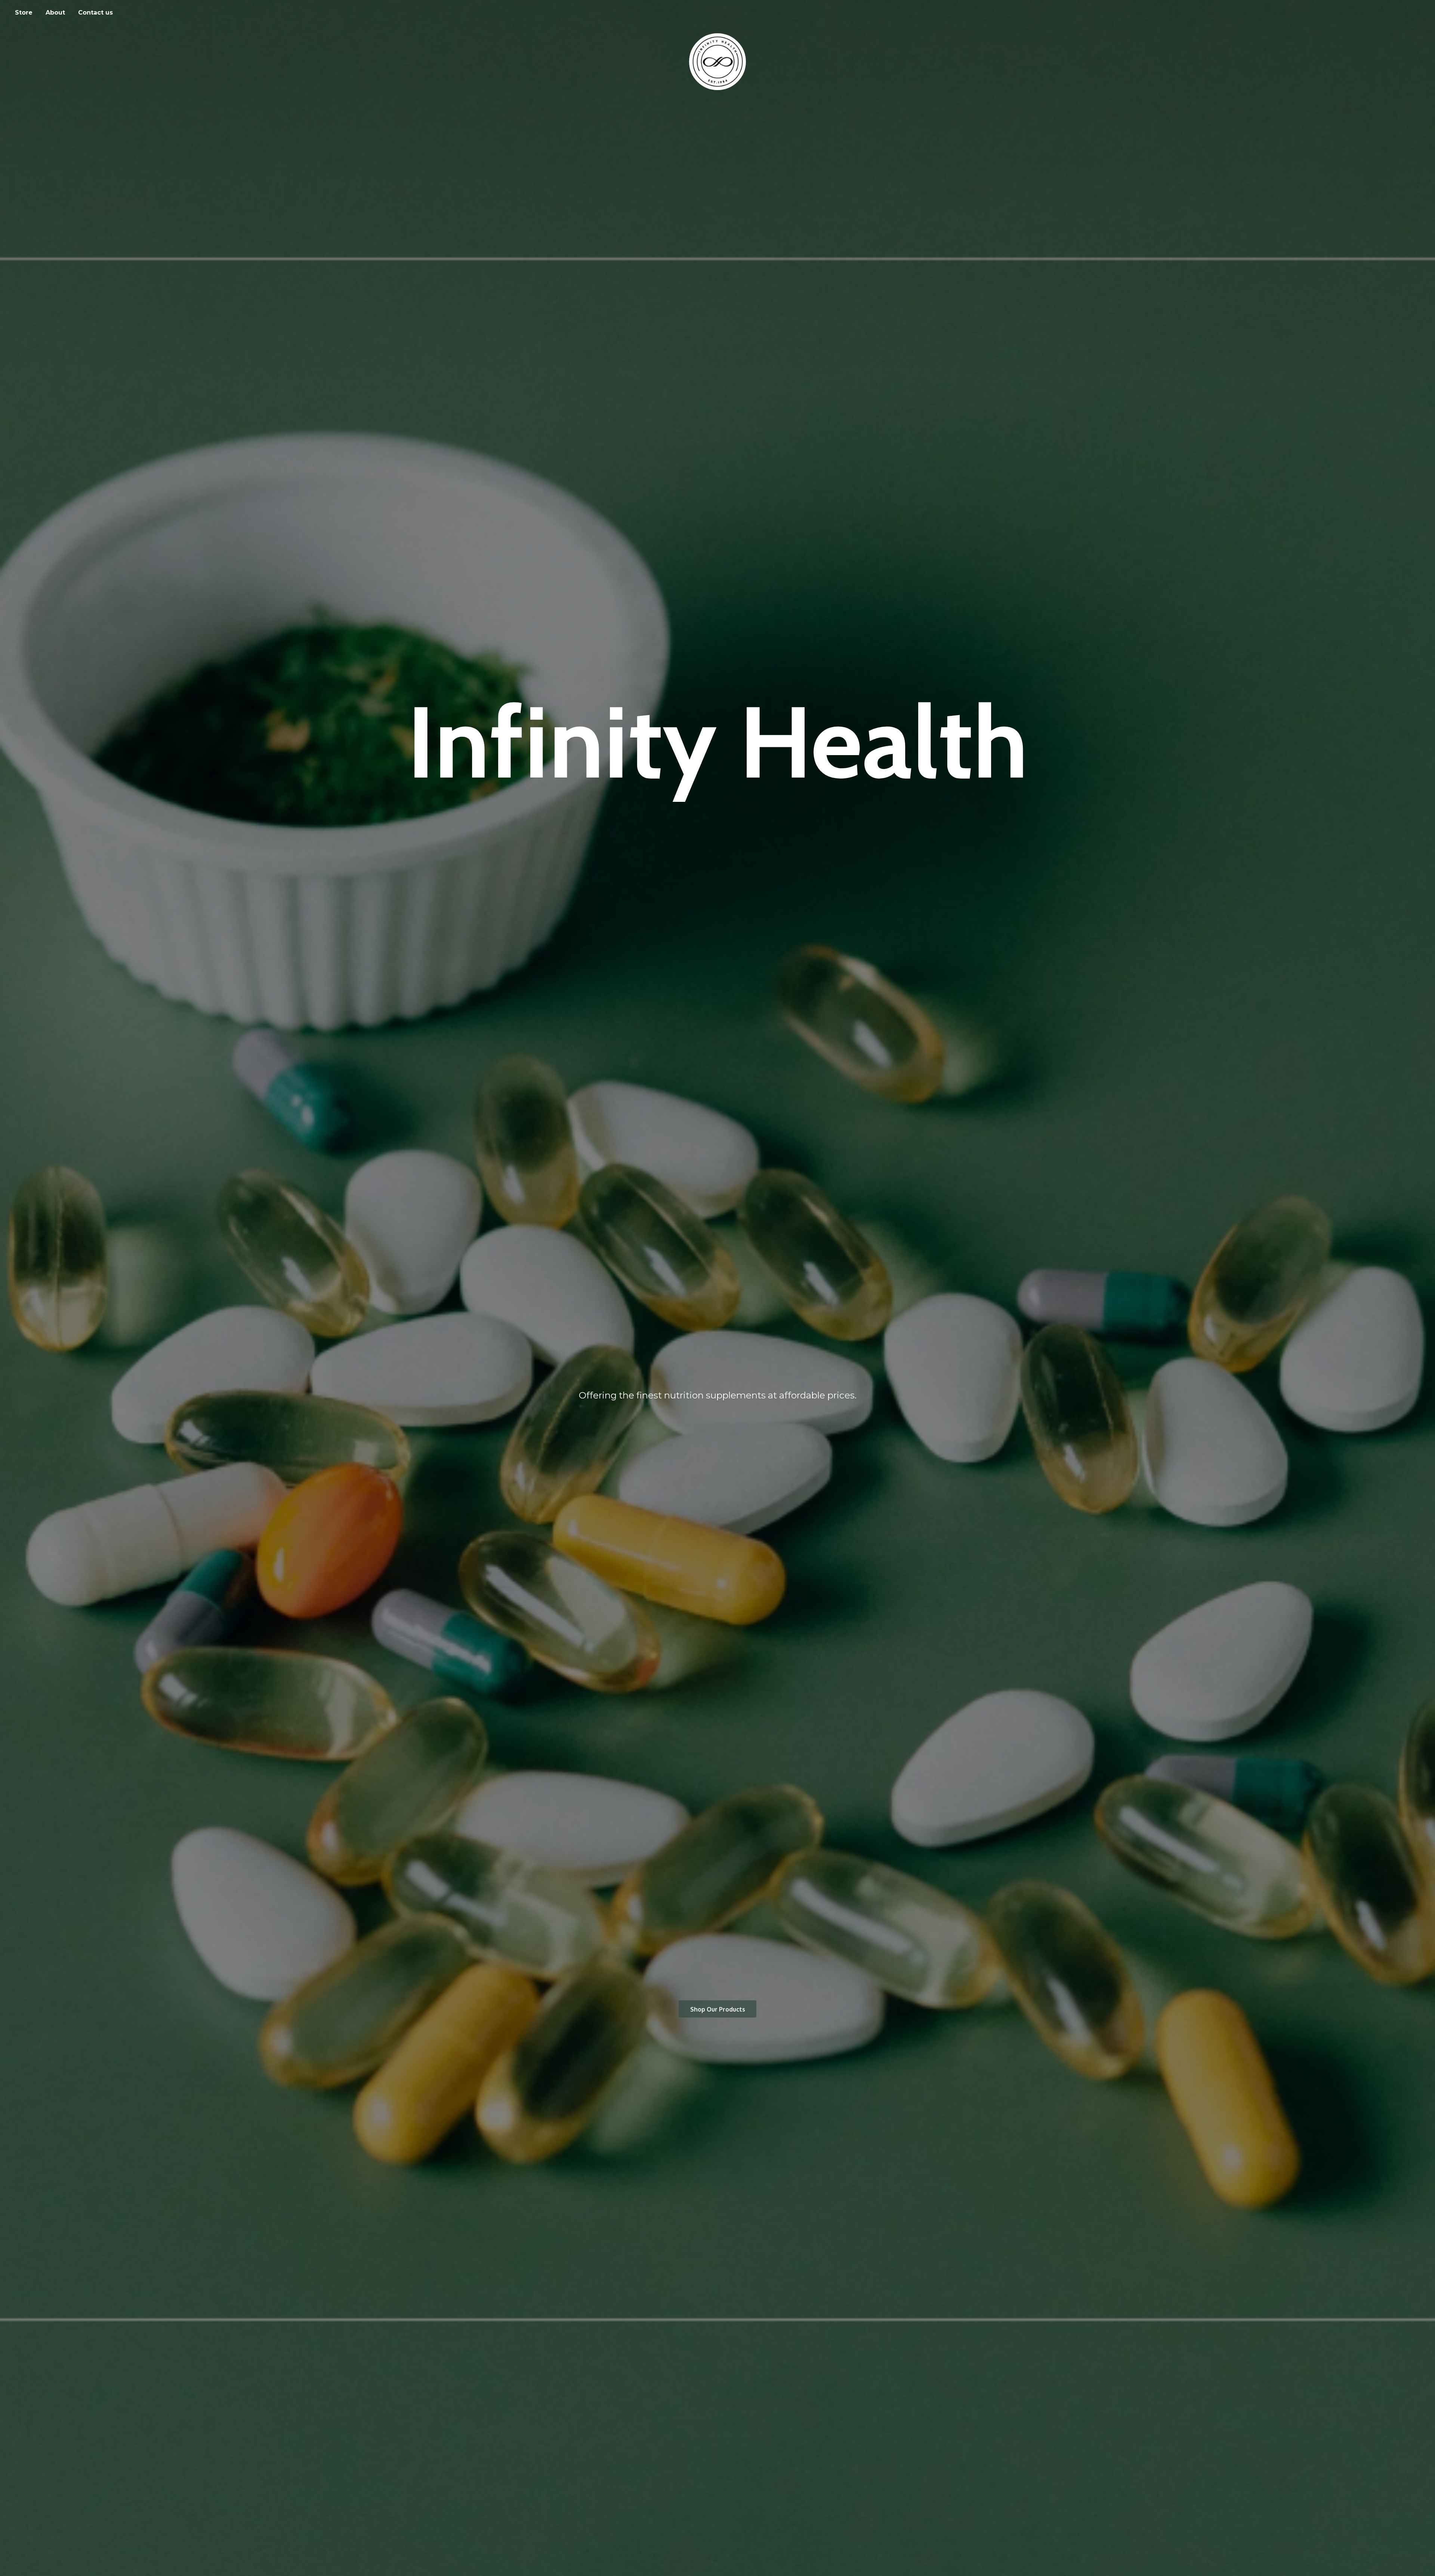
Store (24, 13)
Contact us (95, 13)
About (55, 13)
